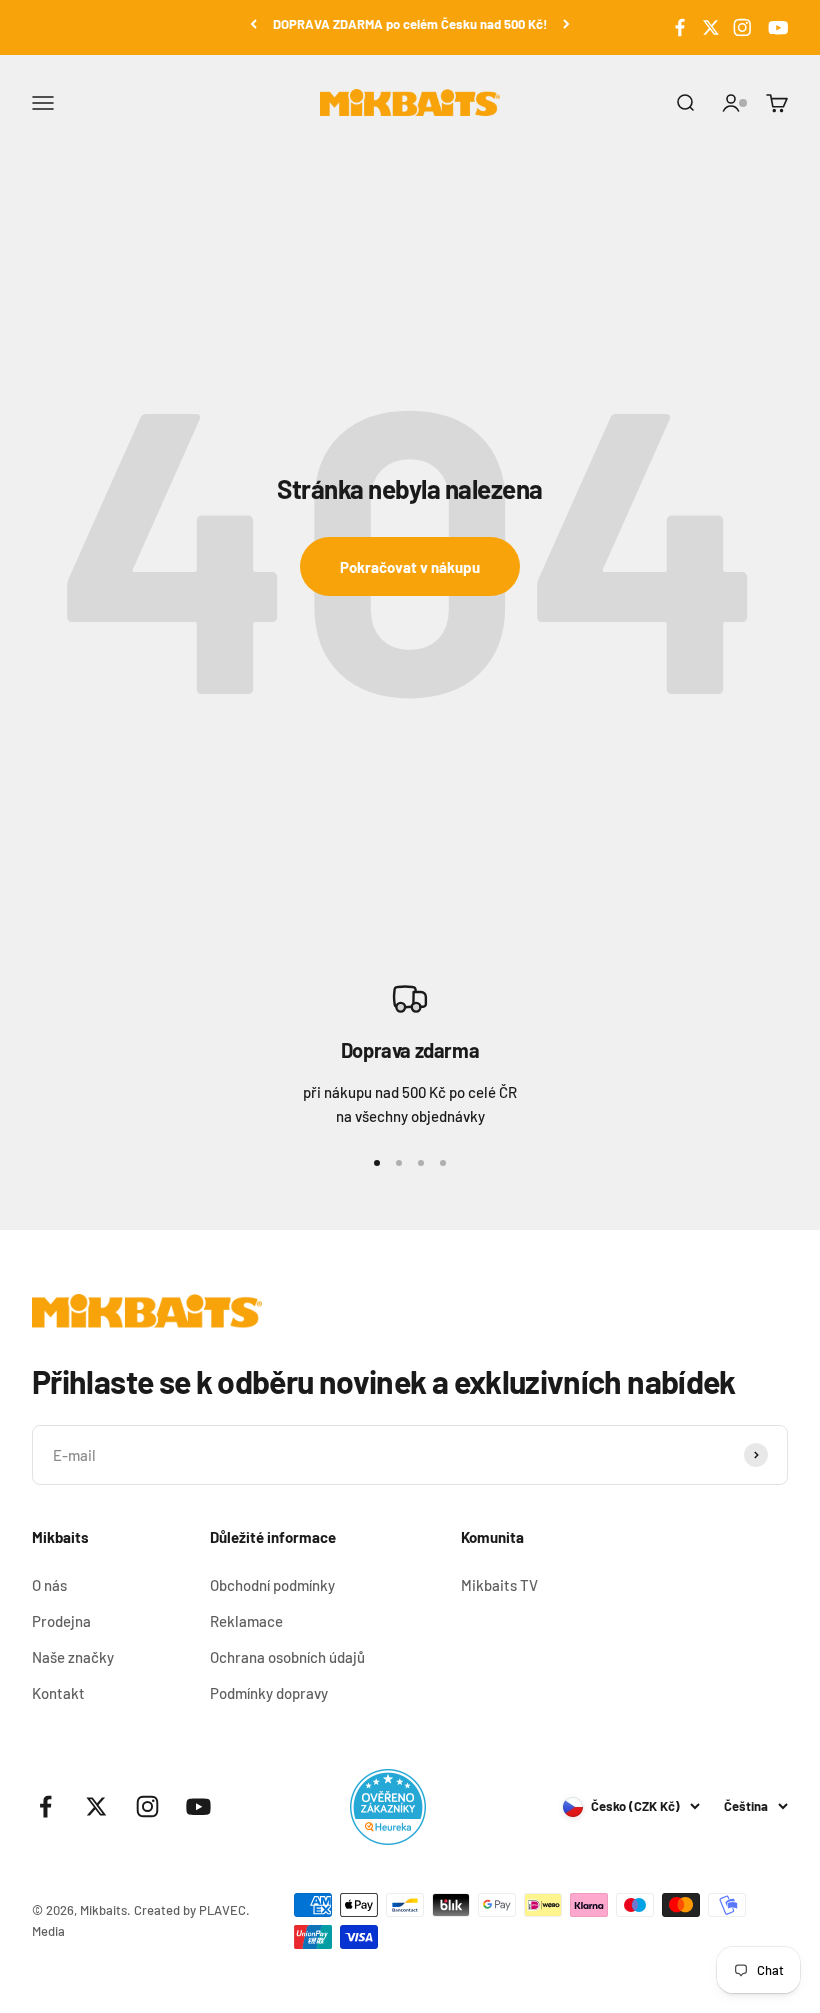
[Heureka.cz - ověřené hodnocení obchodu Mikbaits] (388, 1807)
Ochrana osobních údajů (287, 1657)
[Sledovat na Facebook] (680, 28)
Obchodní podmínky (272, 1585)
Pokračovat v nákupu (410, 567)
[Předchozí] (253, 24)
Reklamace (246, 1621)
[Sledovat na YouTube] (775, 28)
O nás (49, 1585)
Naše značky (73, 1657)
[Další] (566, 24)
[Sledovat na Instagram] (742, 28)
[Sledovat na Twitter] (711, 28)
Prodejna (61, 1621)
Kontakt (58, 1693)
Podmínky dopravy (269, 1693)
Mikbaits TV (499, 1585)
